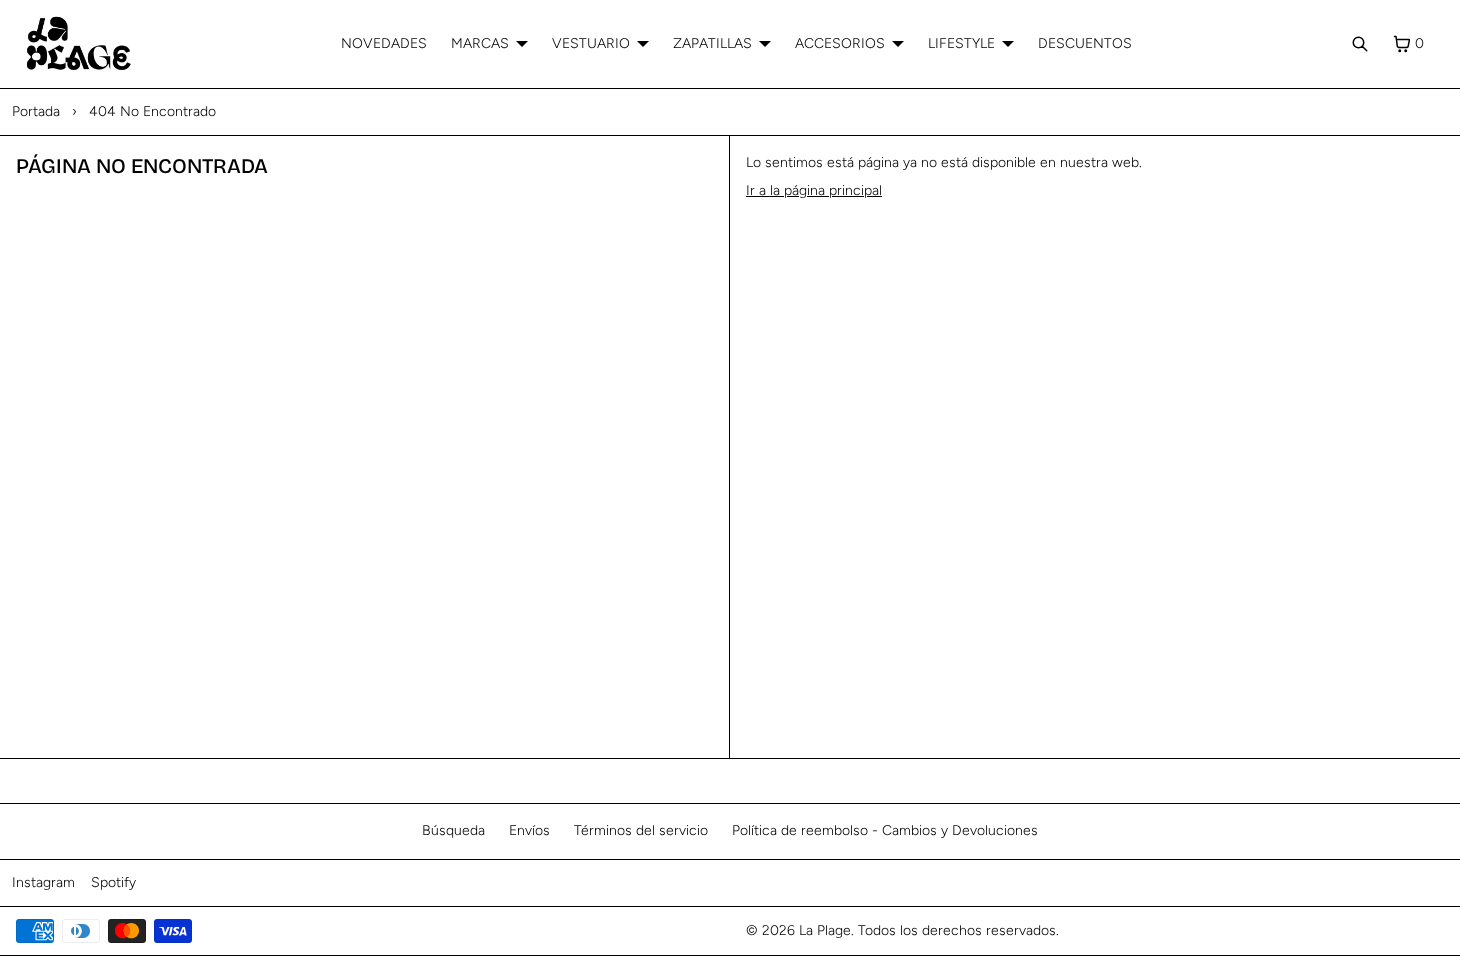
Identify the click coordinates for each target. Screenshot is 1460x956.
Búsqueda (453, 830)
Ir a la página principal (814, 190)
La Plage (825, 930)
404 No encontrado (152, 111)
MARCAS (480, 43)
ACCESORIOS (840, 43)
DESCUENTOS (1085, 43)
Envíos (529, 830)
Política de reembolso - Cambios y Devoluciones (885, 830)
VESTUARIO (591, 43)
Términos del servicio (641, 830)
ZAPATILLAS (712, 43)
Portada (36, 111)
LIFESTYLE (961, 43)
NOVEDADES (384, 43)
